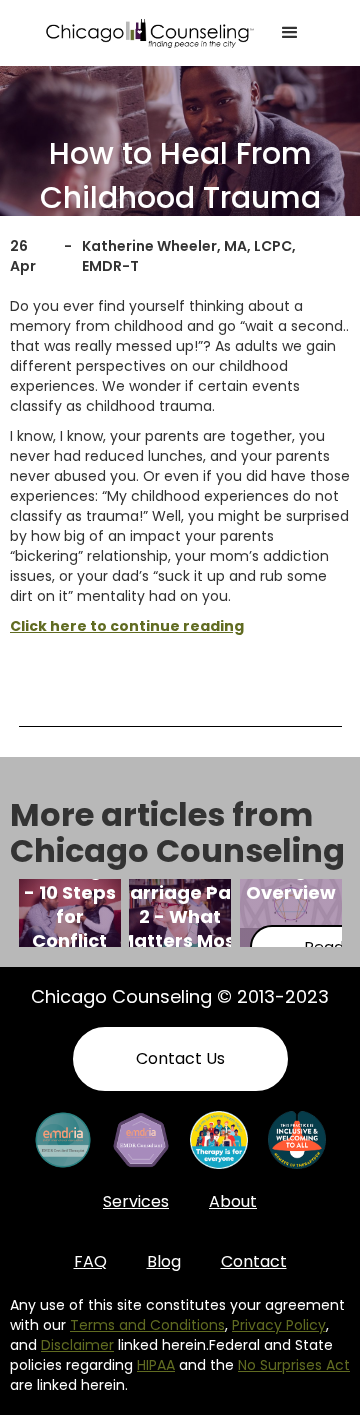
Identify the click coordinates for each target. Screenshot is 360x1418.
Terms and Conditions (147, 1325)
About (233, 1201)
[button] (290, 33)
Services (136, 1201)
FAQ (90, 1261)
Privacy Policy (279, 1325)
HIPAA (156, 1365)
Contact (254, 1261)
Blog (164, 1261)
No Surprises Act (294, 1365)
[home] (150, 33)
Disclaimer (77, 1345)
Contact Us (180, 1058)
